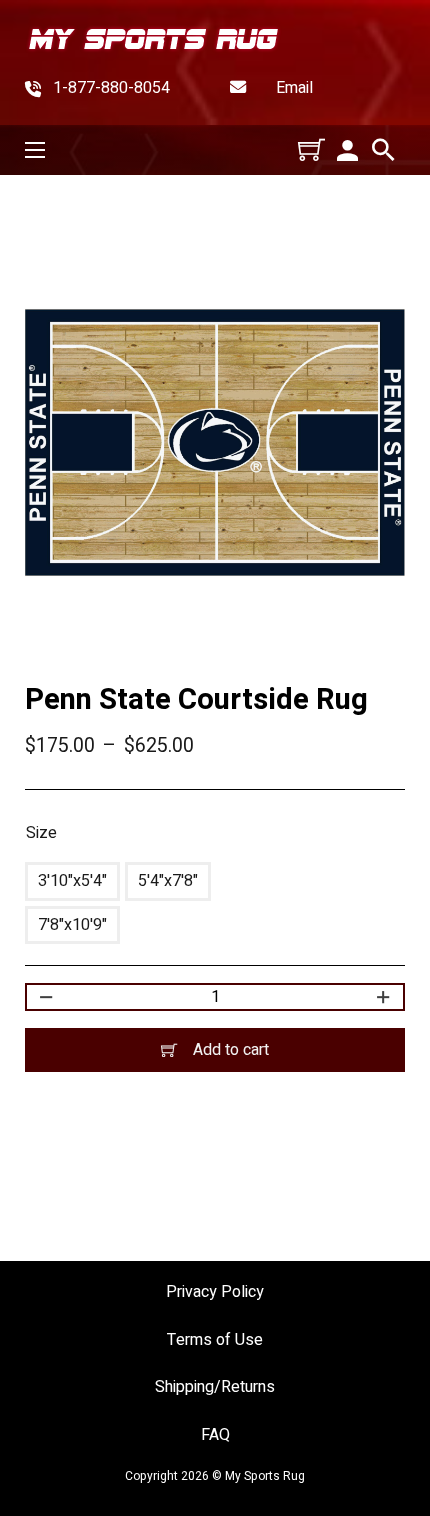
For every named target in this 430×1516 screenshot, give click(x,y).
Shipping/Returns (215, 1387)
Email (294, 88)
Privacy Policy (215, 1292)
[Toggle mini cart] (311, 149)
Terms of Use (215, 1340)
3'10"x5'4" (72, 881)
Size (41, 833)
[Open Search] (383, 150)
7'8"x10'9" (72, 925)
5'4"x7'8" (168, 881)
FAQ (215, 1435)
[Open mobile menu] (35, 150)
